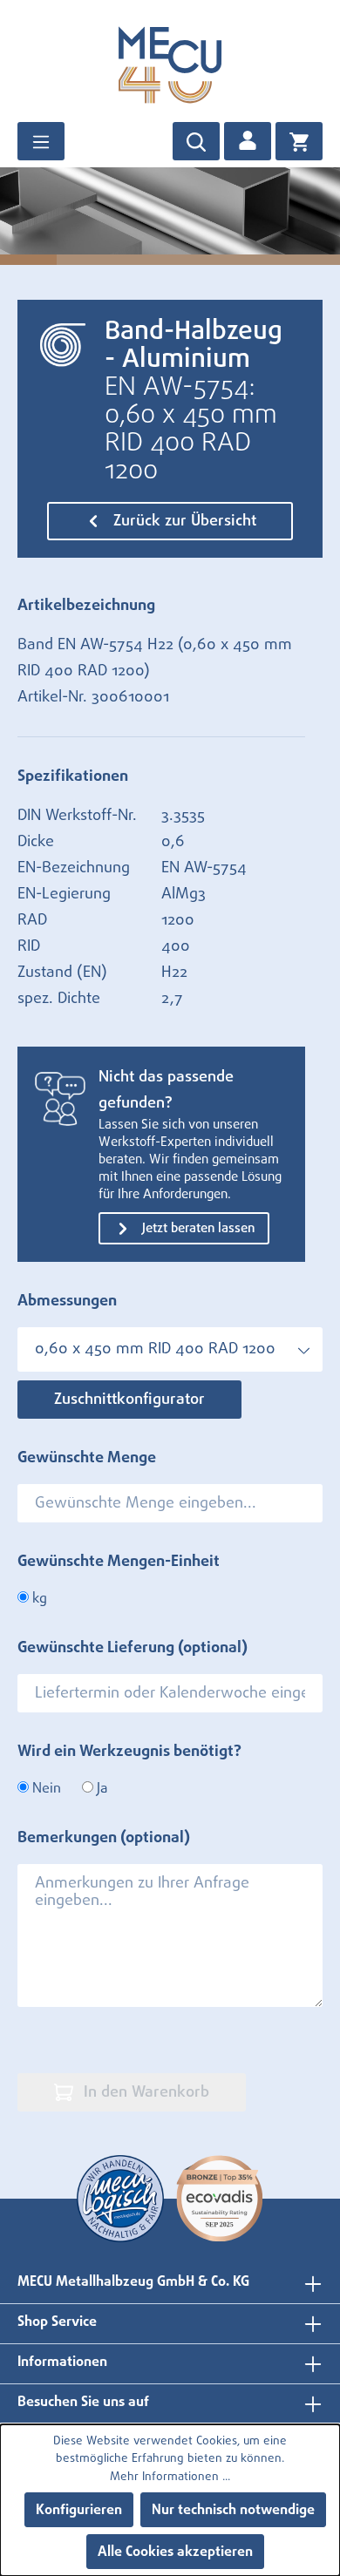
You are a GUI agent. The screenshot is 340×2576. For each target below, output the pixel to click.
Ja (100, 1788)
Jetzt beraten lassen (197, 1228)
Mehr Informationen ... (170, 2477)
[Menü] (41, 141)
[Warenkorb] (299, 141)
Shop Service (57, 2322)
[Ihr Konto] (248, 141)
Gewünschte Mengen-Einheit (119, 1562)
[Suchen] (196, 141)
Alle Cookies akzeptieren (175, 2552)
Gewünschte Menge (87, 1458)
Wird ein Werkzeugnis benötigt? (129, 1752)
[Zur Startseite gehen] (170, 64)
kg (38, 1598)
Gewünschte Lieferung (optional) (133, 1648)
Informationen (62, 2362)
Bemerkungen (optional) (104, 1838)
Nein (45, 1788)
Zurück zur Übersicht (183, 521)
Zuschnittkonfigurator (129, 1400)
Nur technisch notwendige (233, 2510)
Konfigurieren (79, 2510)
